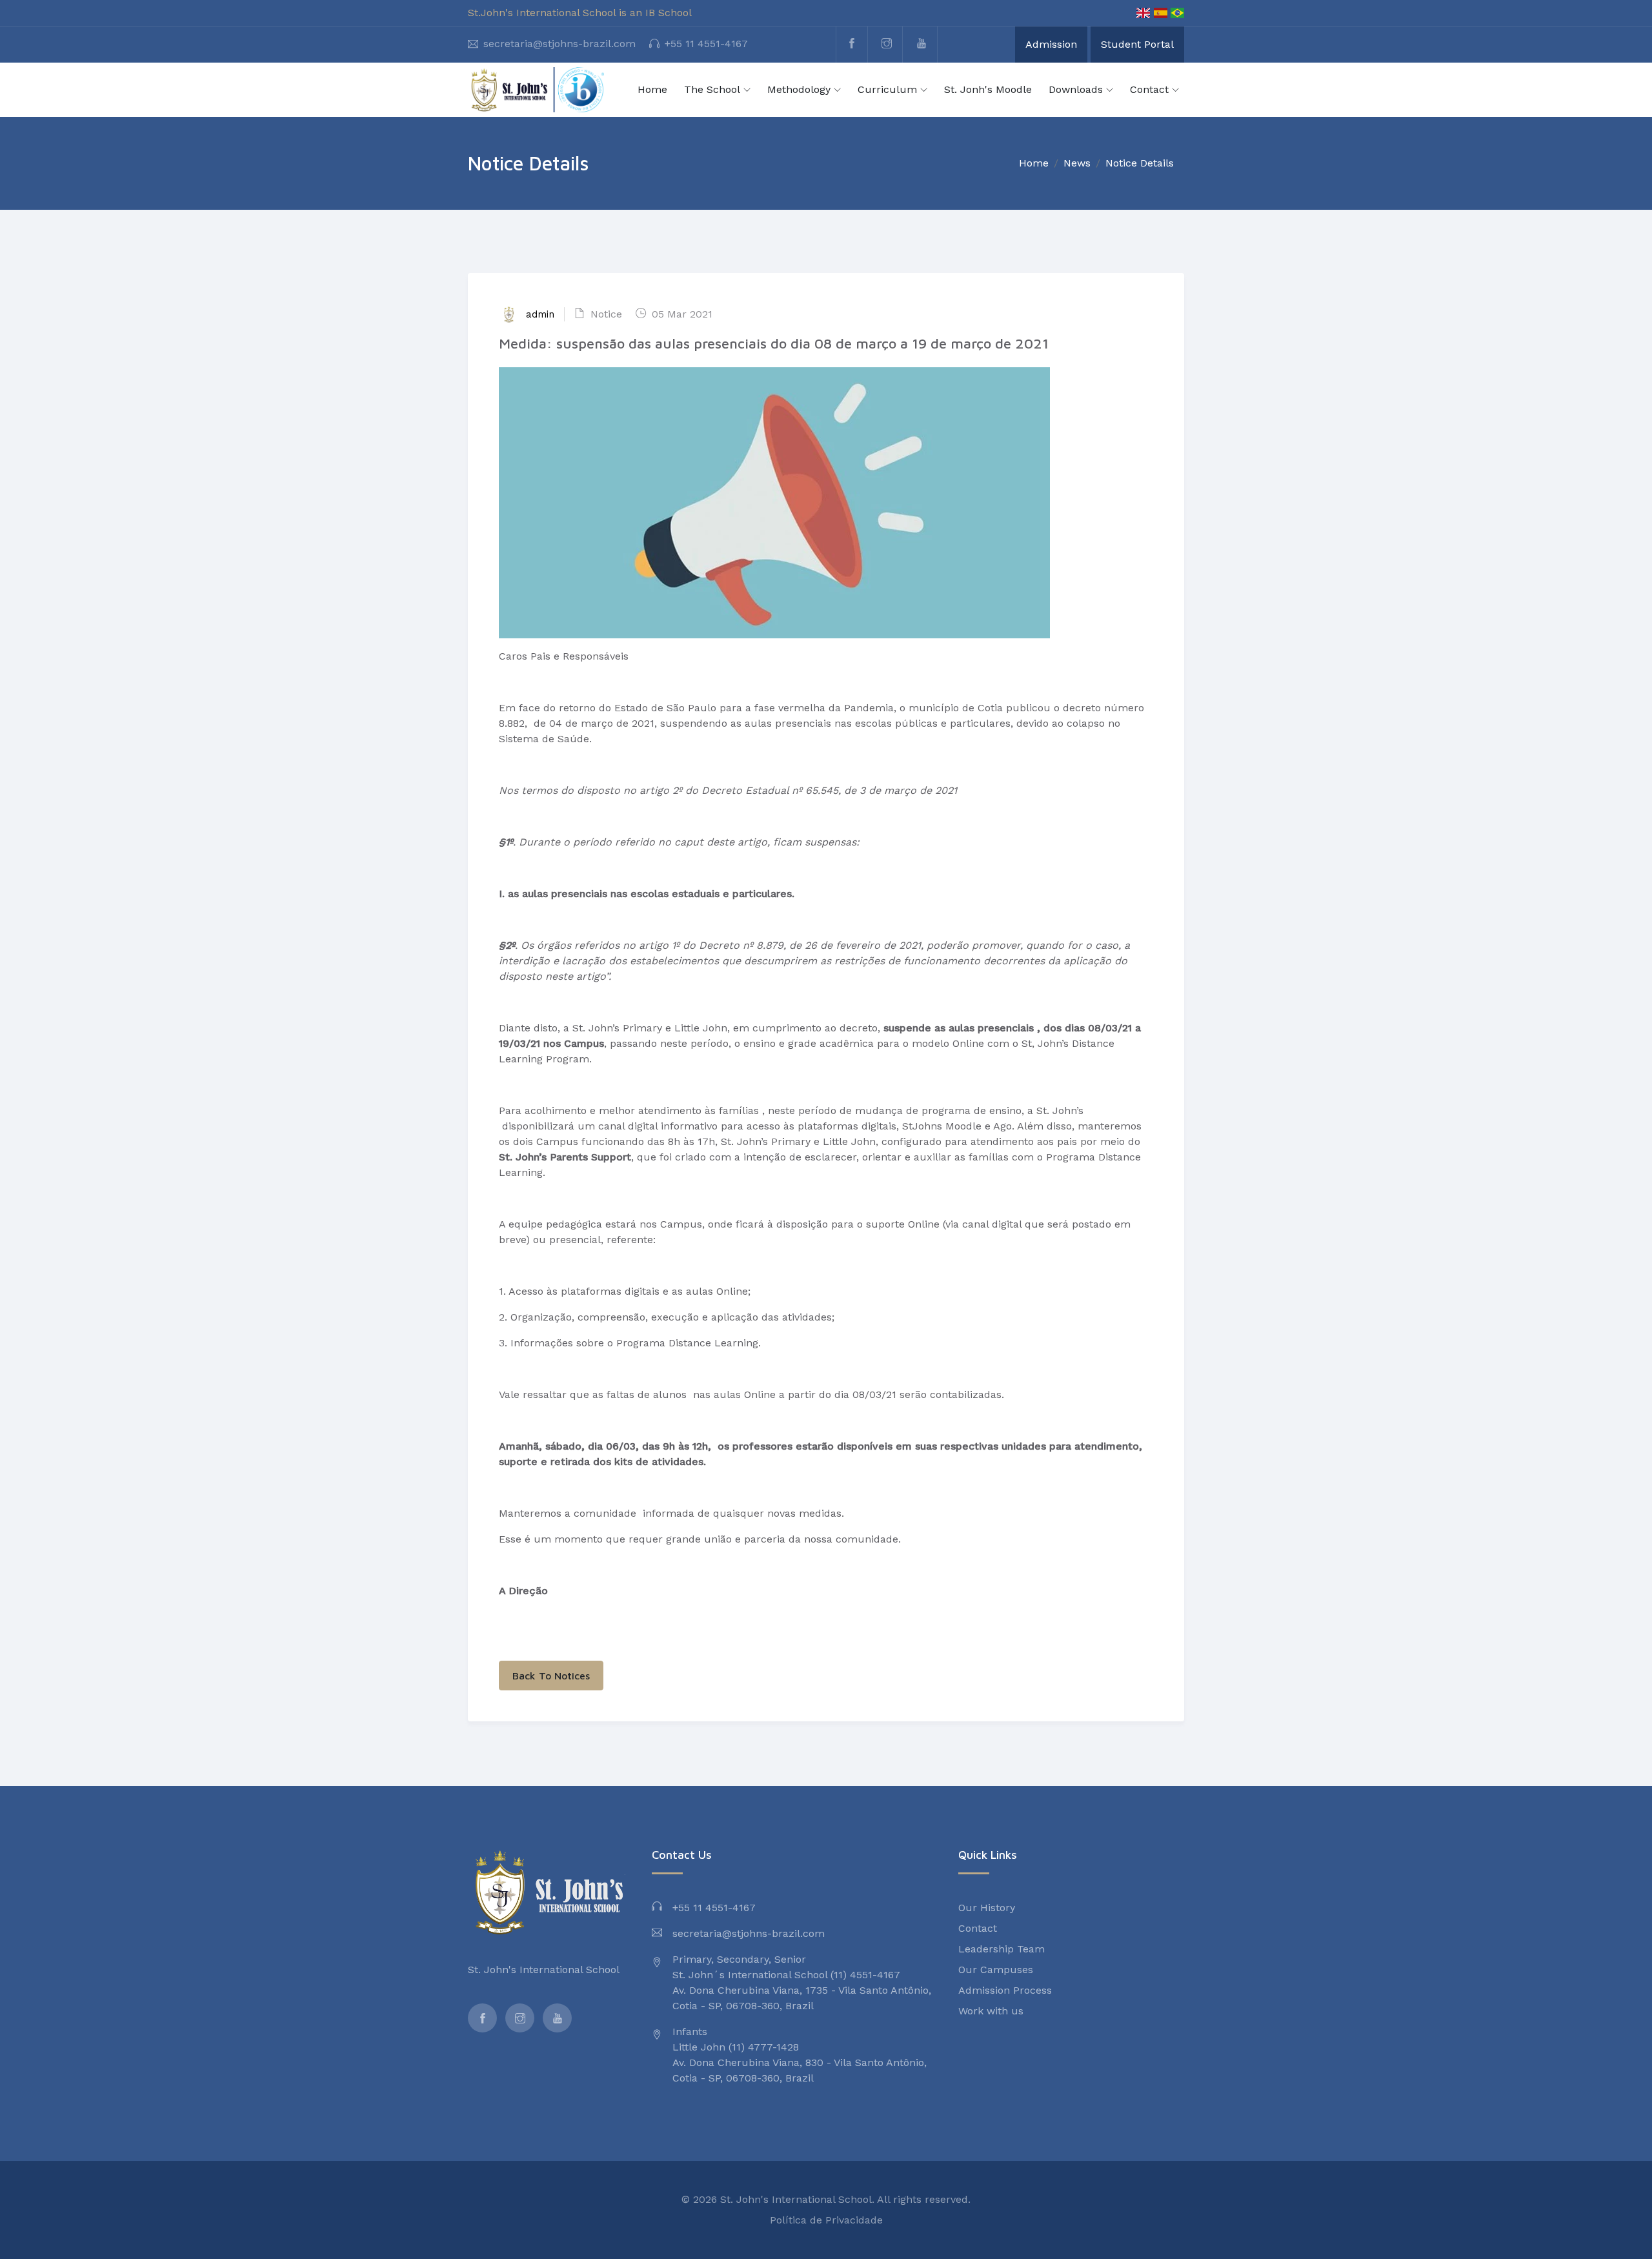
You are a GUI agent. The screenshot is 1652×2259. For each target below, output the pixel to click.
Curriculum (887, 89)
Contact (1149, 89)
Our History (987, 1908)
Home (652, 89)
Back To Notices (551, 1676)
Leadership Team (1002, 1949)
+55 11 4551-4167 (706, 44)
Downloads (1076, 89)
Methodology (799, 89)
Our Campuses (996, 1970)
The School (712, 89)
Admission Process (1005, 1990)
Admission (1051, 44)
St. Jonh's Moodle (988, 89)
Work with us (991, 2011)
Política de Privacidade (826, 2220)
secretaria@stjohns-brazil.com (559, 44)
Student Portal (1137, 44)
